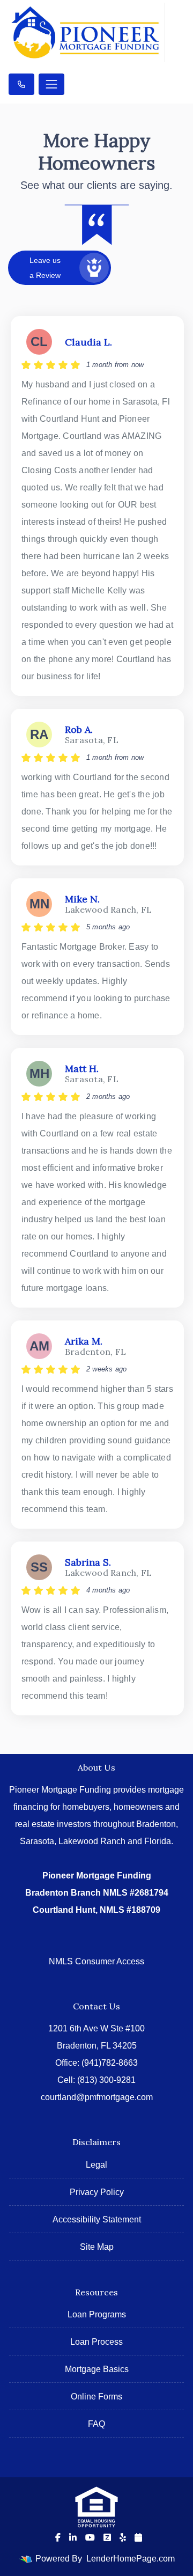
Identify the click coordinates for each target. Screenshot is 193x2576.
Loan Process (96, 2342)
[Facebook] (58, 2537)
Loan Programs (97, 2314)
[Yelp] (123, 2537)
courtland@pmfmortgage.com (97, 2097)
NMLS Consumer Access (96, 1961)
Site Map (97, 2247)
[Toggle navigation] (51, 84)
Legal (96, 2165)
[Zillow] (107, 2537)
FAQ (96, 2424)
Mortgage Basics (97, 2369)
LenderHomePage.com (131, 2559)
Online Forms (96, 2397)
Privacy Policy (97, 2192)
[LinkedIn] (73, 2537)
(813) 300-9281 (106, 2080)
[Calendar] (138, 2537)
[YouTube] (90, 2537)
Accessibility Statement (97, 2219)
